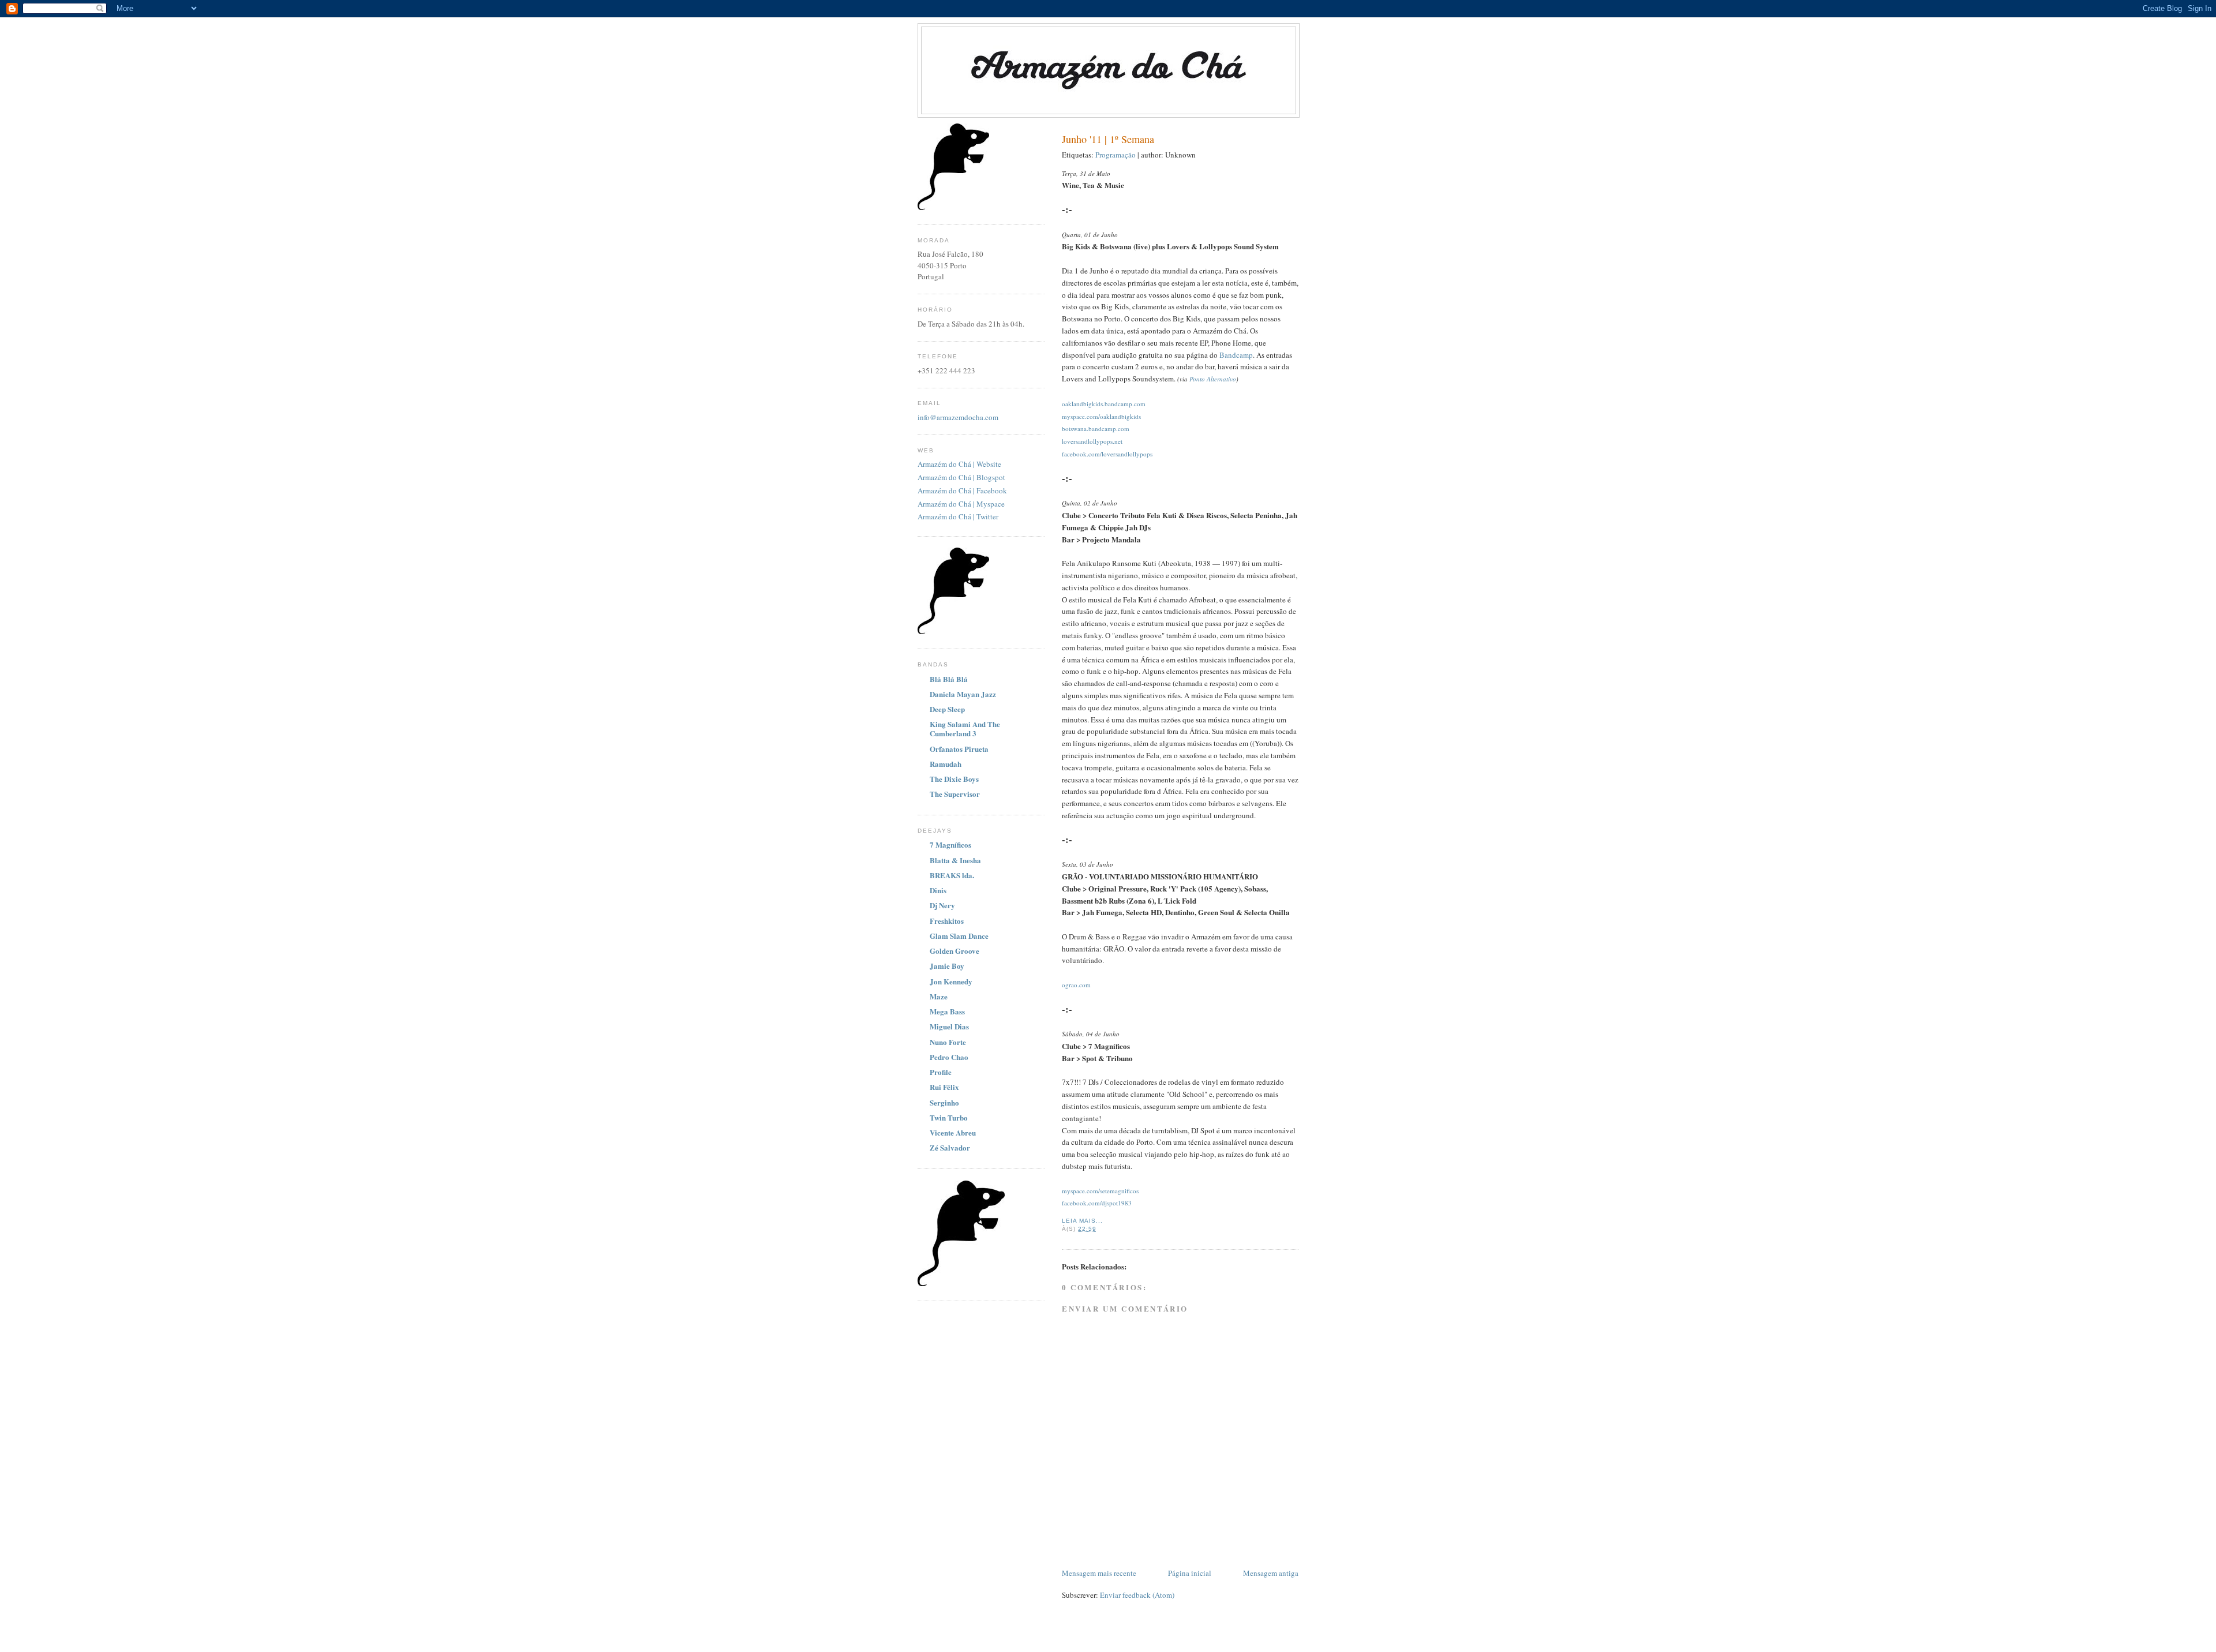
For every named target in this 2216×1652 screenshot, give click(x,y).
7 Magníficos (950, 844)
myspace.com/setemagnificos (1100, 1191)
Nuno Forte (948, 1042)
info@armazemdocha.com (958, 417)
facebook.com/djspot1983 (1097, 1203)
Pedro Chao (949, 1057)
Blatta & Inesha (955, 860)
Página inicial (1190, 1573)
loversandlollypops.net (1092, 441)
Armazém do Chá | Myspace (961, 504)
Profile (941, 1072)
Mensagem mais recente (1099, 1573)
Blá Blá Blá (949, 679)
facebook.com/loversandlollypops (1107, 454)
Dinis (938, 890)
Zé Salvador (950, 1147)
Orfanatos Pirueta (959, 749)
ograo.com (1076, 985)
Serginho (944, 1102)
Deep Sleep (947, 709)
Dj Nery (942, 905)
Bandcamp (1236, 355)
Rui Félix (944, 1087)
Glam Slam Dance (959, 936)
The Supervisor (955, 794)
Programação (1116, 155)
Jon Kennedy (951, 981)
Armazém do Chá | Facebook (962, 490)
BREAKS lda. (952, 875)
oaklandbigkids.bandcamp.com (1104, 404)
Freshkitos (947, 921)
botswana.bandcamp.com (1096, 428)
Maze (939, 996)
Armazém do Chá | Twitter (958, 516)
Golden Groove (954, 951)
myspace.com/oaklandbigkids (1101, 416)
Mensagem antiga (1271, 1573)
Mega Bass (947, 1011)
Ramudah (946, 764)
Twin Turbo (949, 1117)
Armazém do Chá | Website (959, 464)
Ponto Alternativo (1213, 379)
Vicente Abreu (953, 1132)
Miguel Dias (949, 1026)
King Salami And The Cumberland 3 (965, 728)
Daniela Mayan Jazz (963, 694)
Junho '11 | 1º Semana (1108, 139)
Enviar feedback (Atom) (1137, 1595)
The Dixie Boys (954, 779)
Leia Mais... (1082, 1221)
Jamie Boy (947, 966)
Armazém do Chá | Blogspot (961, 477)
